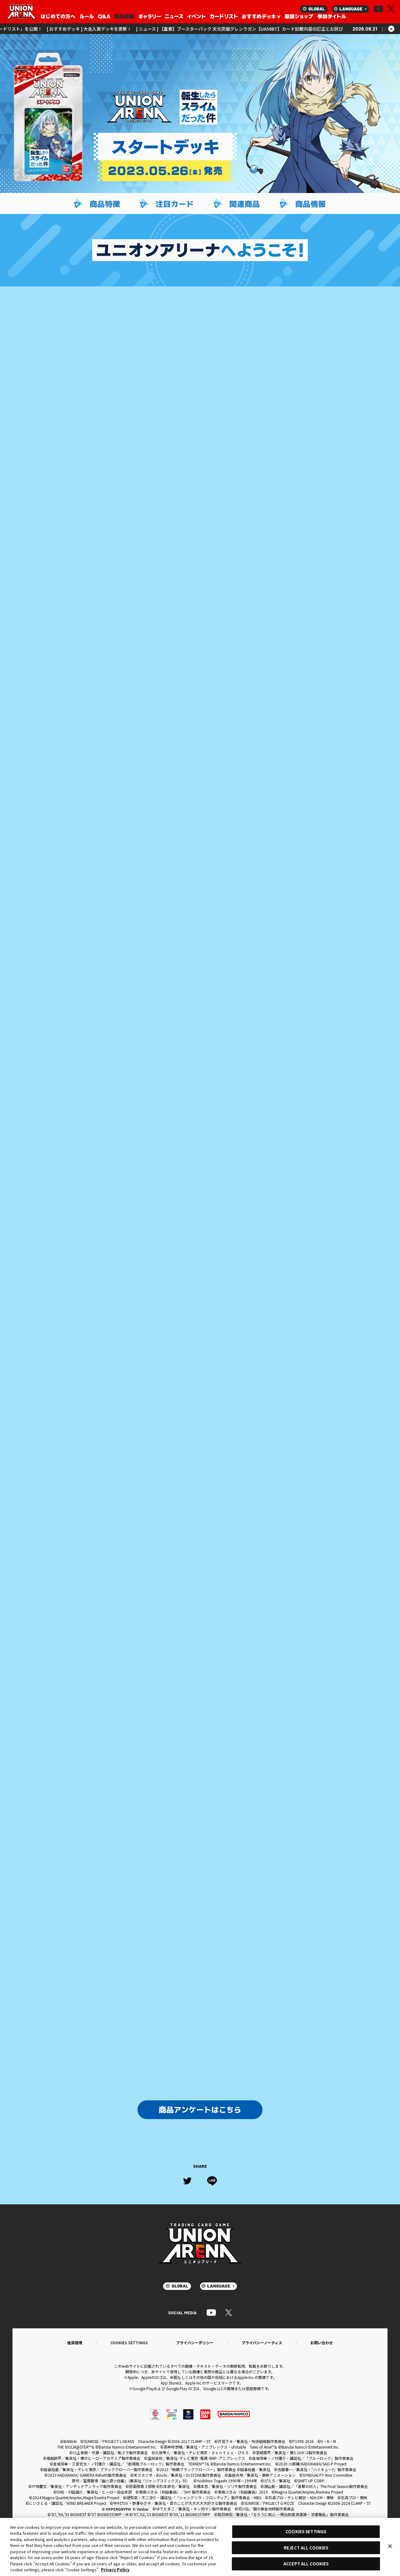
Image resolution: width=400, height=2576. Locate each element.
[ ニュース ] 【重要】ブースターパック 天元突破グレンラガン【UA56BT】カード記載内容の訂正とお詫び (191, 29)
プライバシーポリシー (195, 2343)
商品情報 (311, 204)
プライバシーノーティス (262, 2343)
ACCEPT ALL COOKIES (306, 2564)
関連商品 (245, 204)
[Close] (390, 2546)
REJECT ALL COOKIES (306, 2548)
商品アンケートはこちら (200, 2110)
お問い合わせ (322, 2343)
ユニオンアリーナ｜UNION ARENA (21, 12)
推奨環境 (75, 2343)
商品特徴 (105, 204)
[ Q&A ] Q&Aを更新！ (355, 29)
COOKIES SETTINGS (129, 2343)
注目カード (175, 204)
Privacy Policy (115, 2570)
